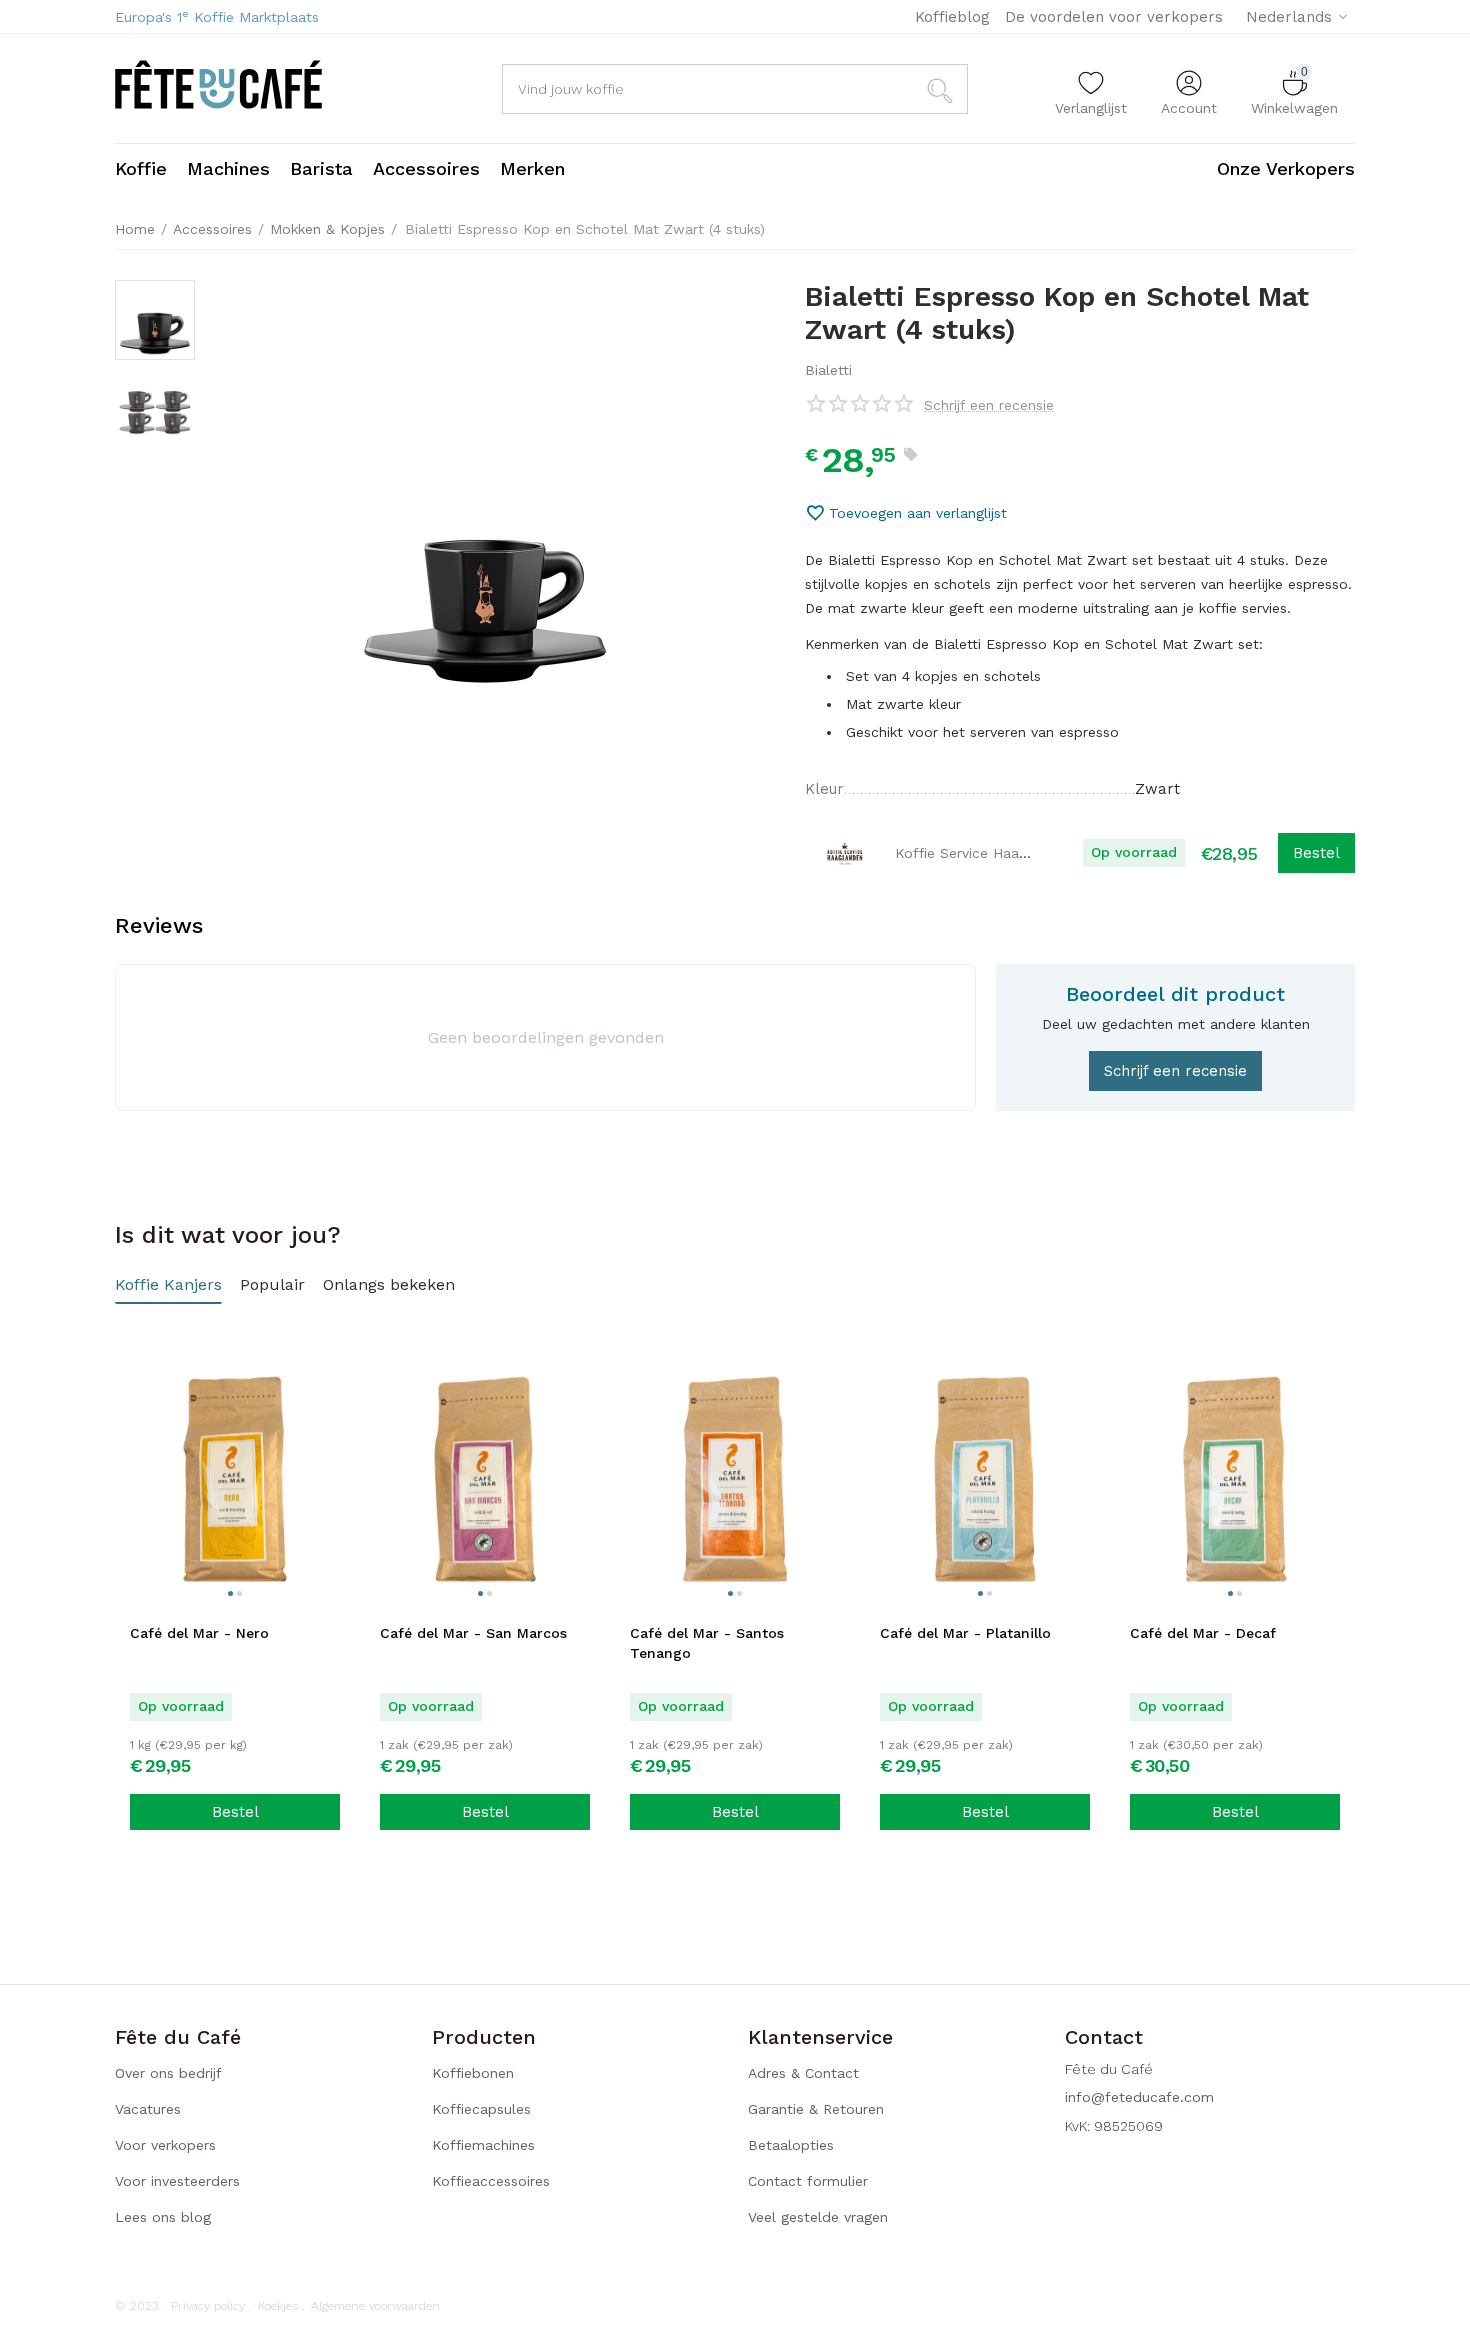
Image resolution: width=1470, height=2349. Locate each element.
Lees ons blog (163, 2217)
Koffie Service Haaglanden (983, 853)
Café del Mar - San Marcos (473, 1633)
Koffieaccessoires (491, 2181)
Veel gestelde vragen (818, 2217)
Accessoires (212, 229)
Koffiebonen (473, 2073)
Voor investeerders (177, 2181)
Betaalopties (791, 2145)
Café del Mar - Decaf (1203, 1633)
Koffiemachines (483, 2145)
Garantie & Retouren (816, 2109)
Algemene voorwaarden (375, 2306)
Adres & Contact (803, 2073)
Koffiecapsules (481, 2109)
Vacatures (148, 2109)
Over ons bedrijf (168, 2073)
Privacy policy (208, 2306)
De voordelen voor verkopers (1114, 17)
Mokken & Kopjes (327, 229)
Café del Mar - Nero (199, 1633)
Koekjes (278, 2306)
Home (135, 229)
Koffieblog (952, 17)
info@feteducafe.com (1139, 2097)
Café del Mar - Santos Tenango (707, 1643)
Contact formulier (808, 2181)
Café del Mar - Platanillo (965, 1633)
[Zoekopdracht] (943, 89)
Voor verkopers (165, 2145)
